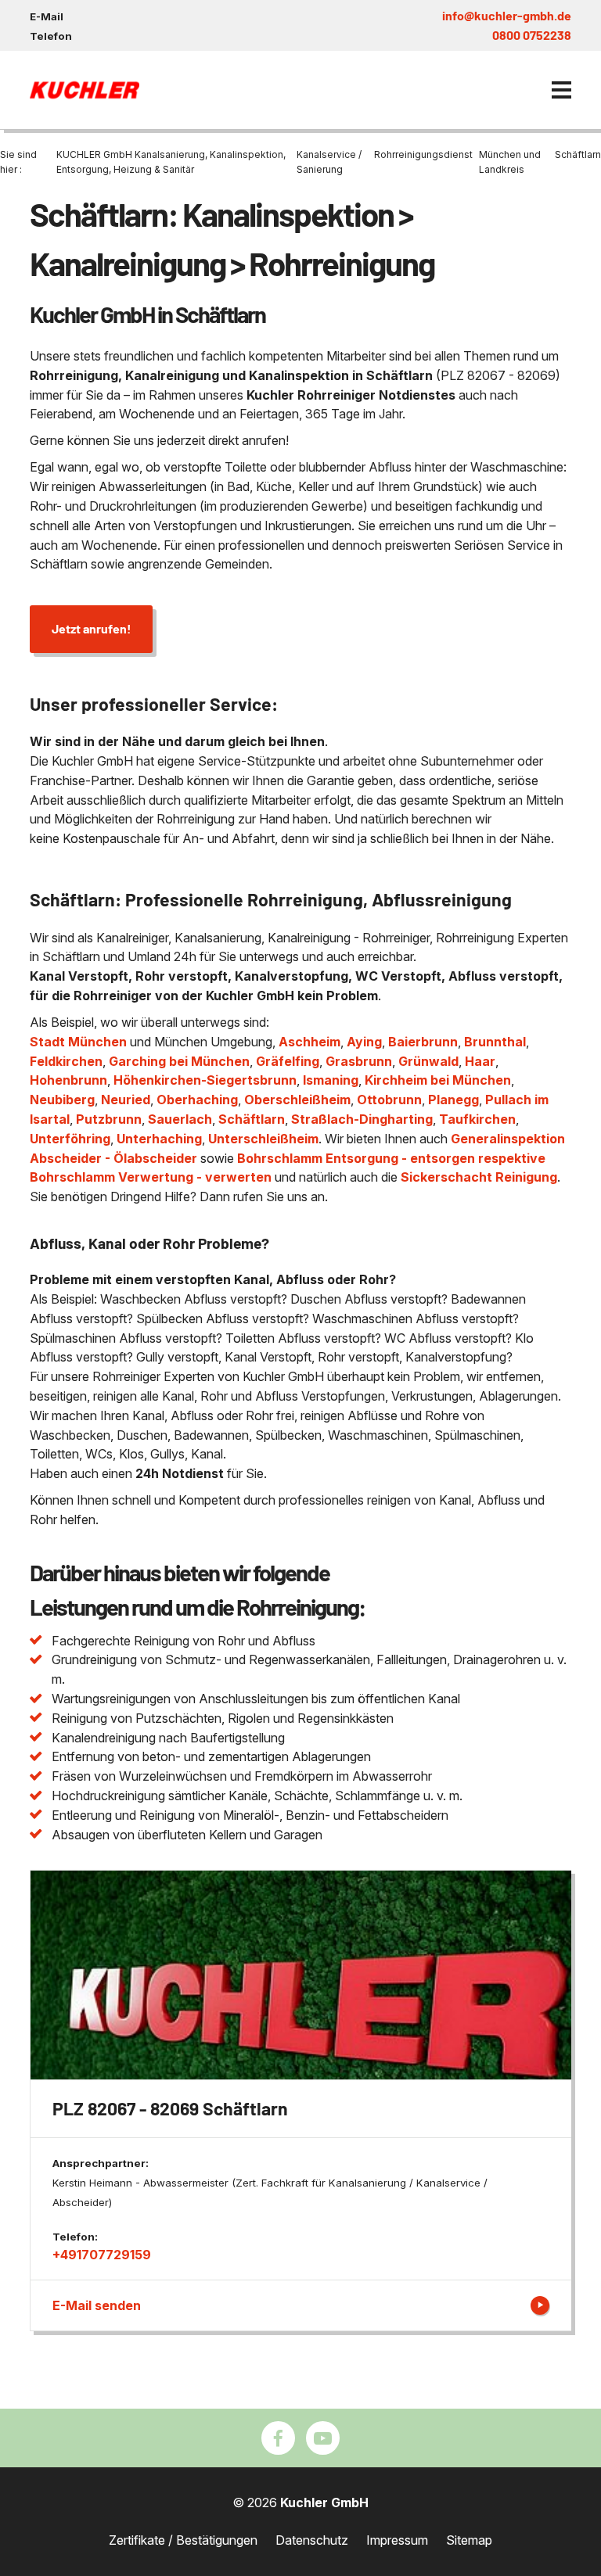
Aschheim (309, 1042)
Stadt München (78, 1042)
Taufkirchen (477, 1119)
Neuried (126, 1100)
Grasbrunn (359, 1061)
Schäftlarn (252, 1119)
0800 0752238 (532, 35)
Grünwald (428, 1061)
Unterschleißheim (263, 1139)
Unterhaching (159, 1139)
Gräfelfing (288, 1061)
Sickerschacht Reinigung (479, 1177)
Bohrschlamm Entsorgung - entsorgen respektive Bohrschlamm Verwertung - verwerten (288, 1168)
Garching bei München (179, 1061)
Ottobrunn (389, 1100)
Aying (364, 1042)
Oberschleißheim (297, 1100)
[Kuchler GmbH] (85, 90)
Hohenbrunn (68, 1080)
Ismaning (331, 1080)
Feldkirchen (66, 1061)
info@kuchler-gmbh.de (507, 15)
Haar (480, 1061)
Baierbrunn (423, 1042)
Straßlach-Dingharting (362, 1119)
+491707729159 (102, 2255)
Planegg (453, 1100)
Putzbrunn (109, 1119)
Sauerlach (180, 1119)
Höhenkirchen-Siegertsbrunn (205, 1080)
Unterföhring (70, 1139)
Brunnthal (495, 1042)
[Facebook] (278, 2438)
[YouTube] (323, 2438)
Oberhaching (197, 1100)
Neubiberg (62, 1100)
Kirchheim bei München (438, 1080)
